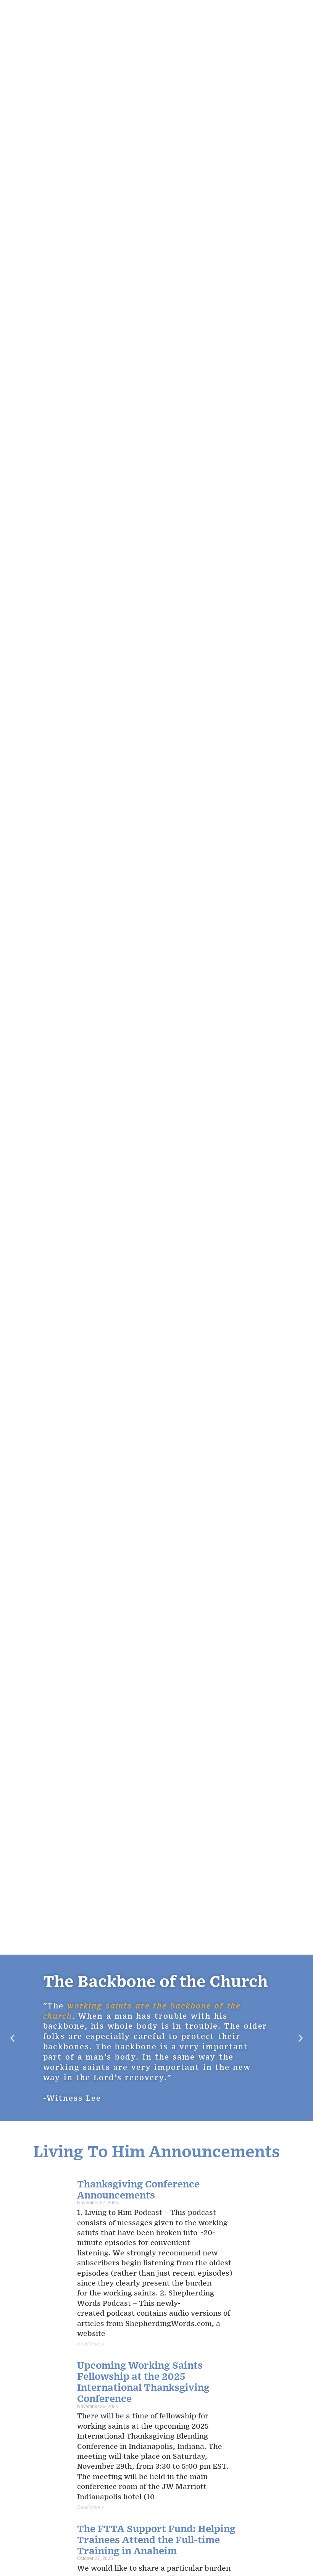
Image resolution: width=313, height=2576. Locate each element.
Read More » (91, 2344)
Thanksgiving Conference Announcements (138, 2189)
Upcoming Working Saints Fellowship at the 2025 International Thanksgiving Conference (143, 2381)
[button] (12, 2038)
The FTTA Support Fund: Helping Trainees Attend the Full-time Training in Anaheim (156, 2539)
